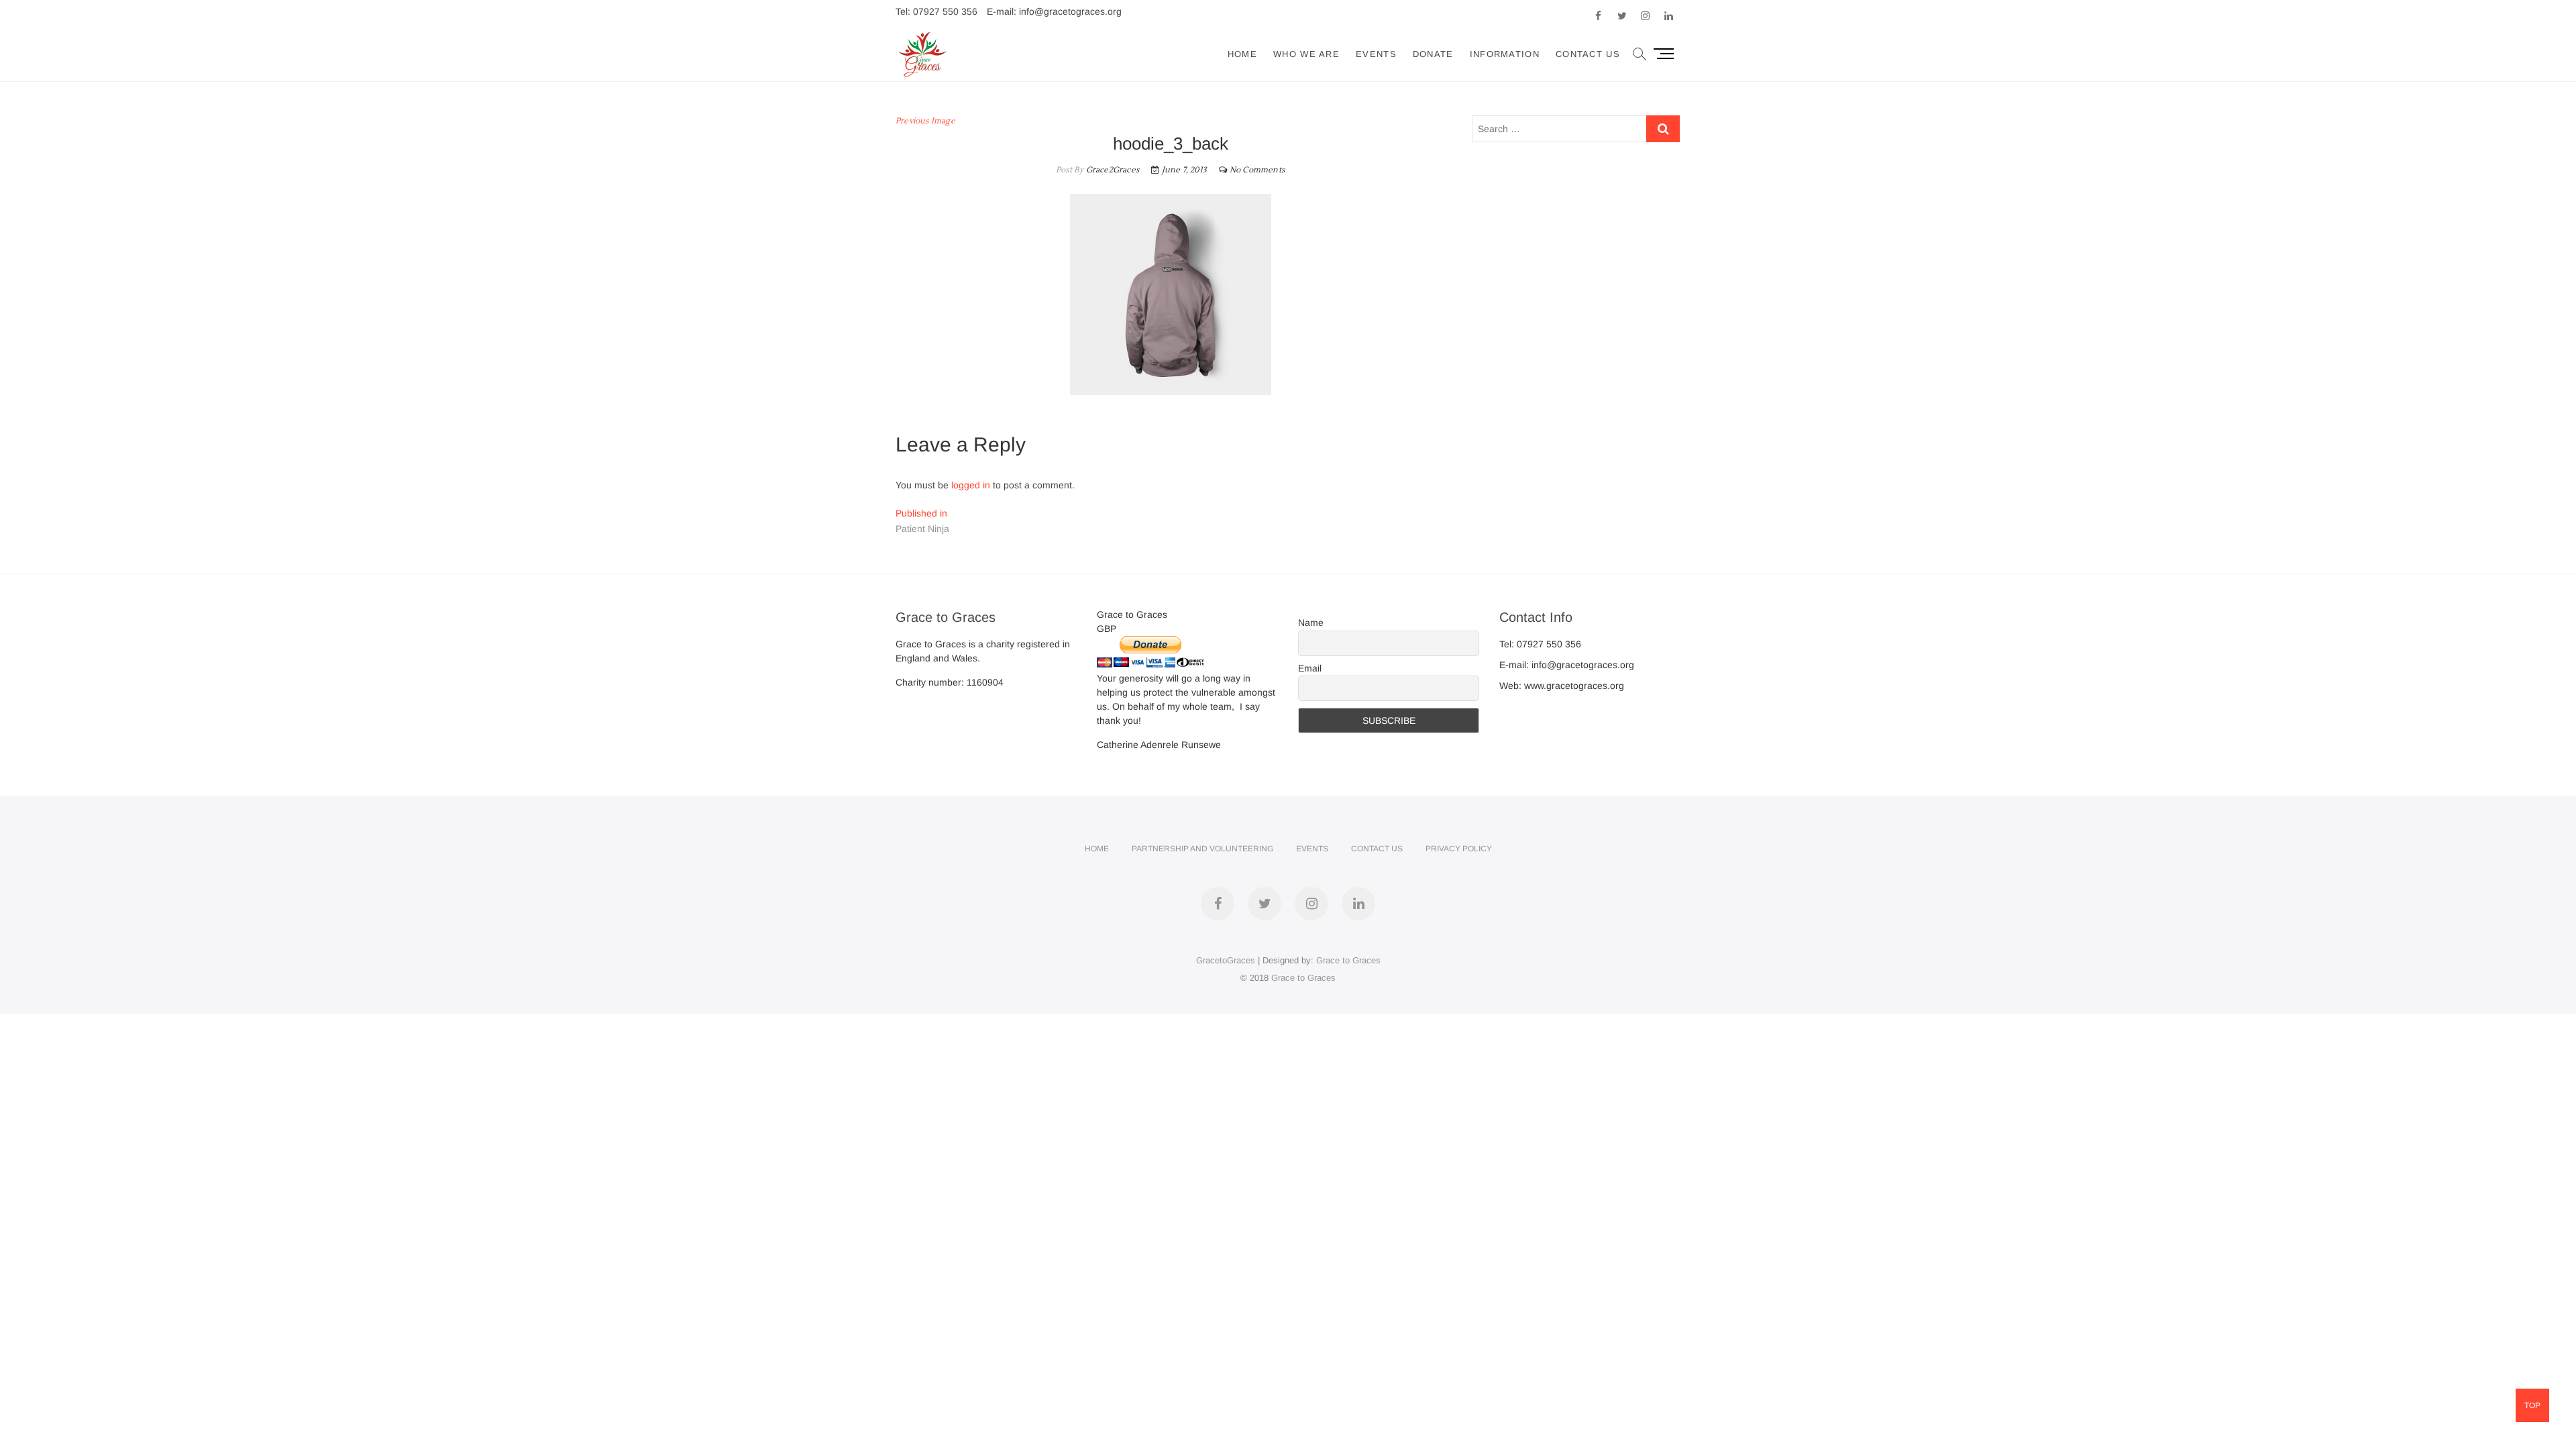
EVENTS (1376, 54)
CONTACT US (1588, 54)
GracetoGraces (1226, 960)
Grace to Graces (1348, 960)
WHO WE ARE (1306, 54)
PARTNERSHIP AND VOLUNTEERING (1202, 849)
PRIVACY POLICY (1459, 849)
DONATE (1433, 54)
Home (1242, 54)
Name (1311, 623)
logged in (971, 485)
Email (1310, 668)
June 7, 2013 (1183, 170)
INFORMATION (1505, 54)
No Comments (1257, 170)
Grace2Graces (1111, 170)
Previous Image (925, 121)
